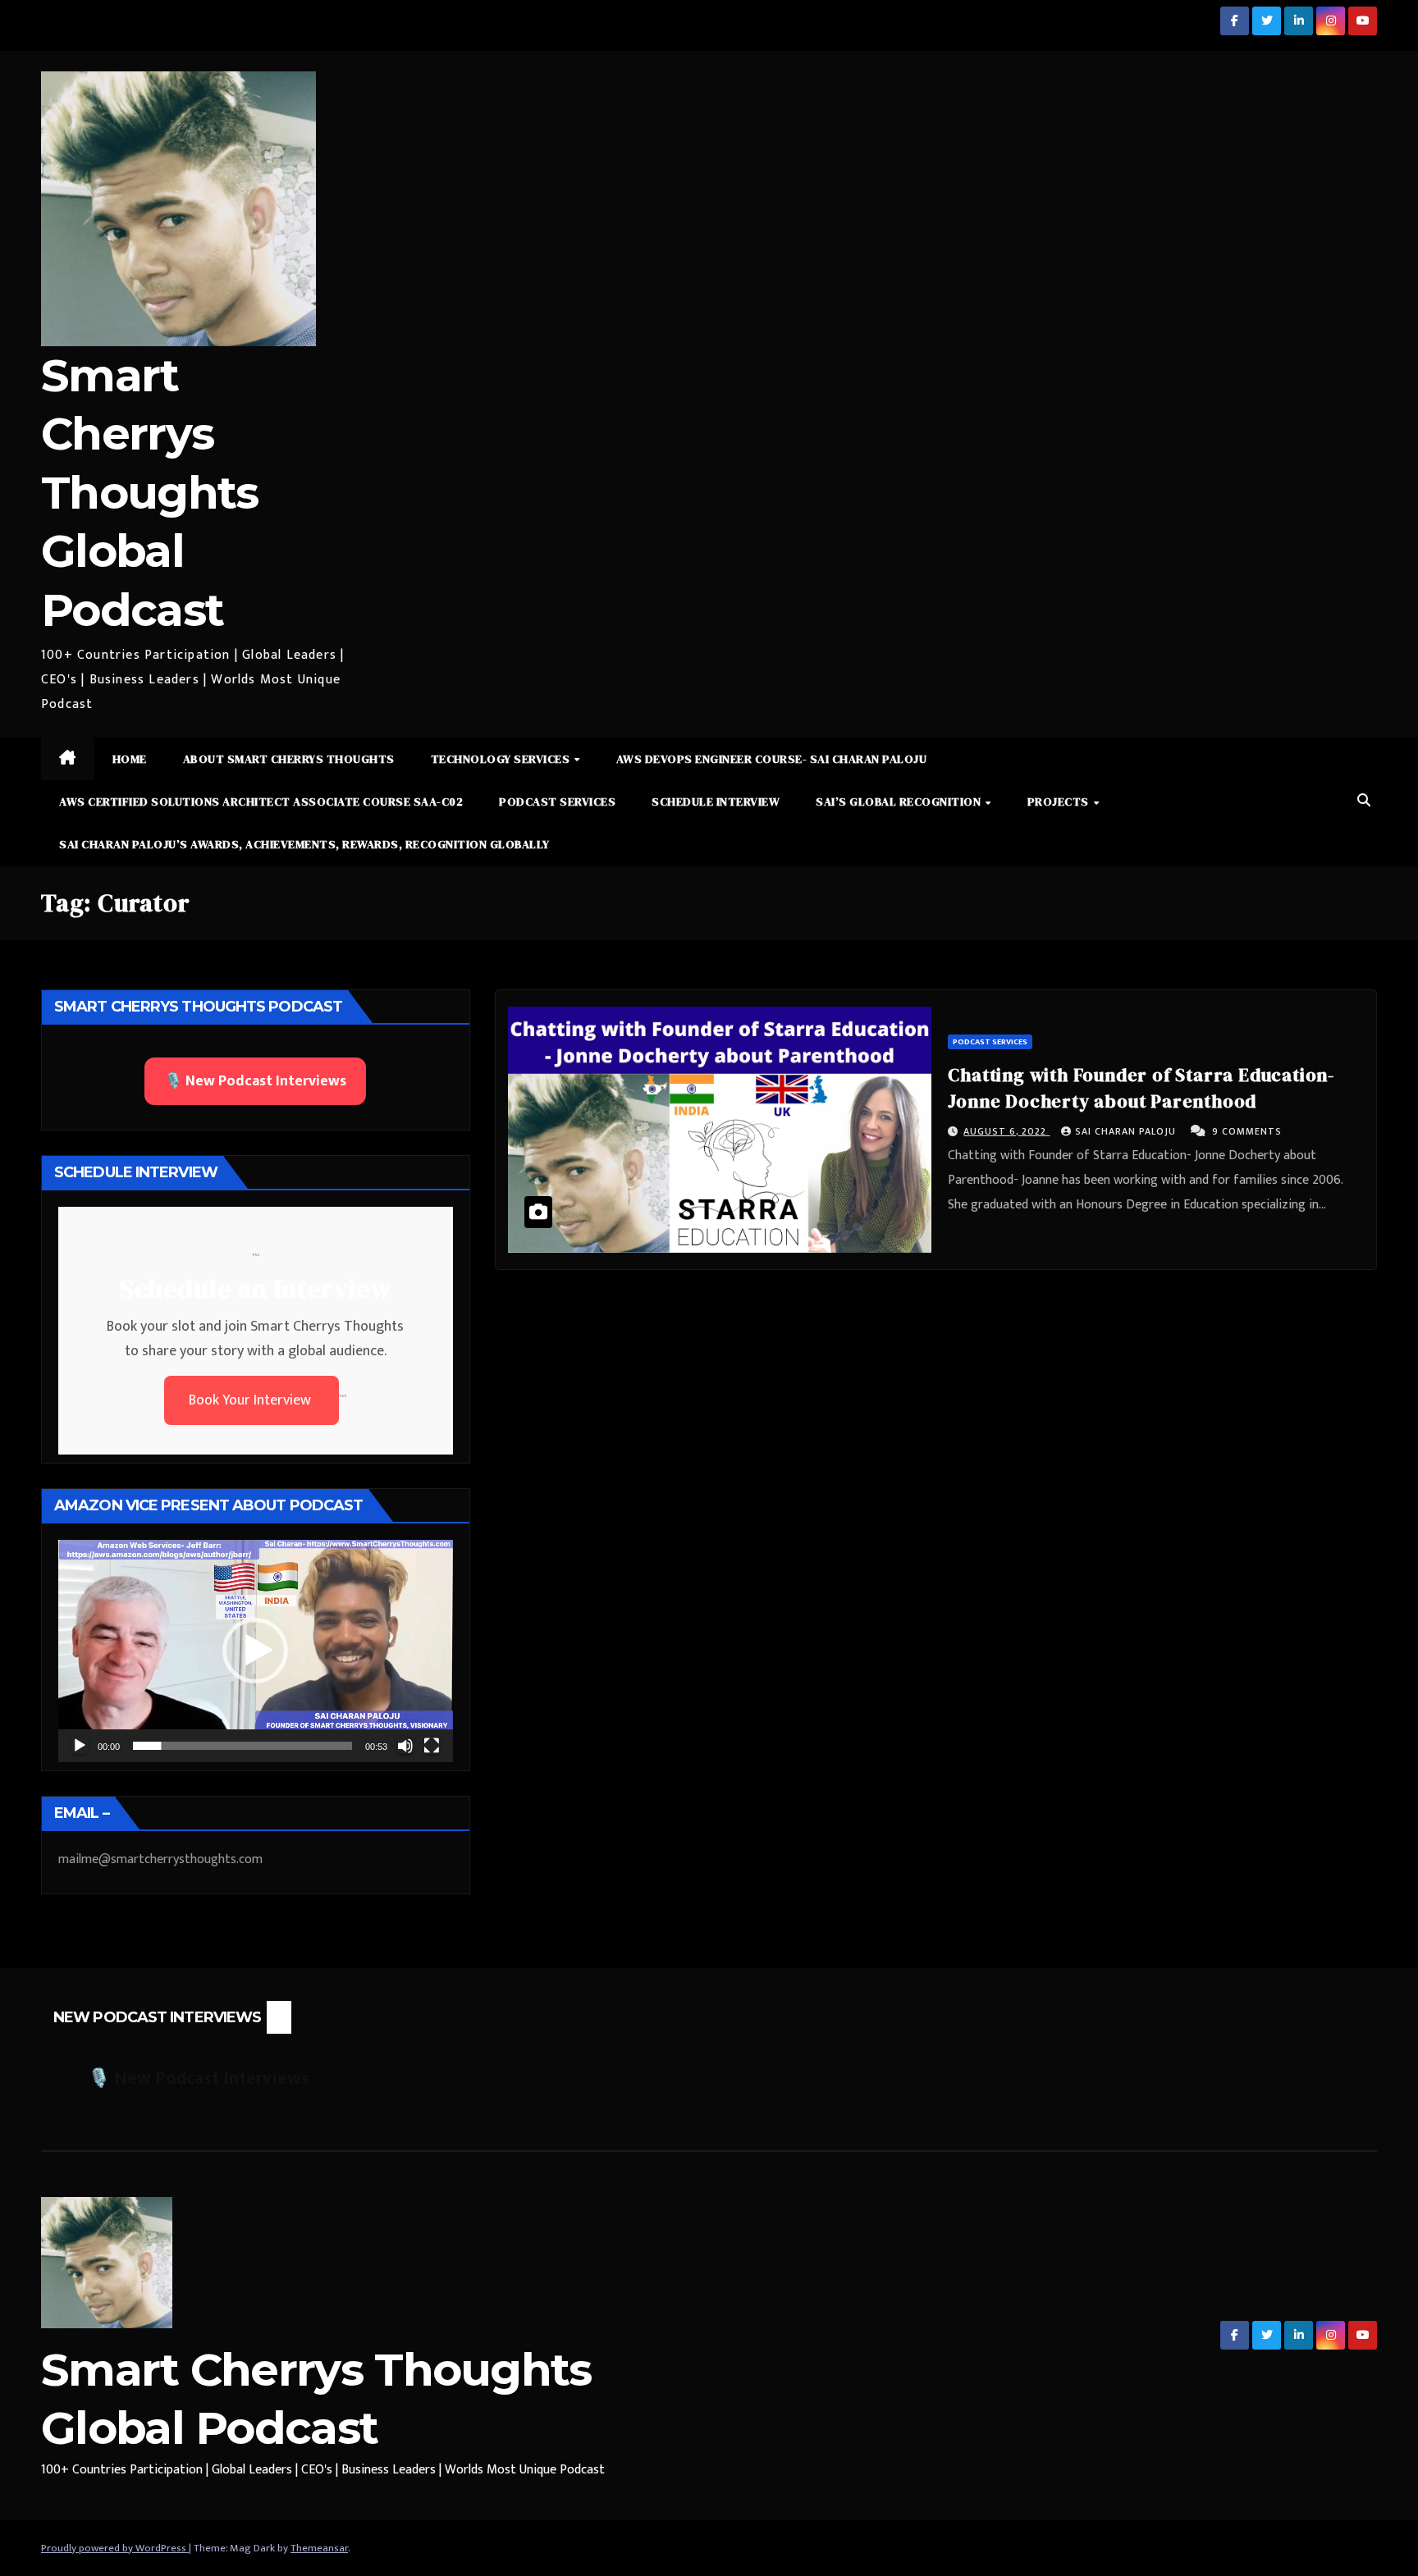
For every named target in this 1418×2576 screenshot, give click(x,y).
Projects (1060, 802)
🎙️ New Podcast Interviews (255, 1081)
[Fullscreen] (432, 1746)
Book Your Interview (252, 1400)
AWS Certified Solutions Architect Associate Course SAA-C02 (261, 802)
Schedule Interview (716, 802)
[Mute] (405, 1746)
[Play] (80, 1746)
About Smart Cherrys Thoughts (289, 759)
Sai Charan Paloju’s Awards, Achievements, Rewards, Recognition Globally (304, 844)
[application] (256, 1651)
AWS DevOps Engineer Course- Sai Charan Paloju (772, 759)
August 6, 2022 (1006, 1131)
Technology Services (502, 759)
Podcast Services (557, 802)
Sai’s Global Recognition (900, 802)
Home (130, 759)
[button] (1364, 801)
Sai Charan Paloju (1127, 1131)
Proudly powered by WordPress (115, 2548)
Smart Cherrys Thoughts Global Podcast (149, 493)
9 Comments (1247, 1131)
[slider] (242, 1746)
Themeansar (319, 2548)
